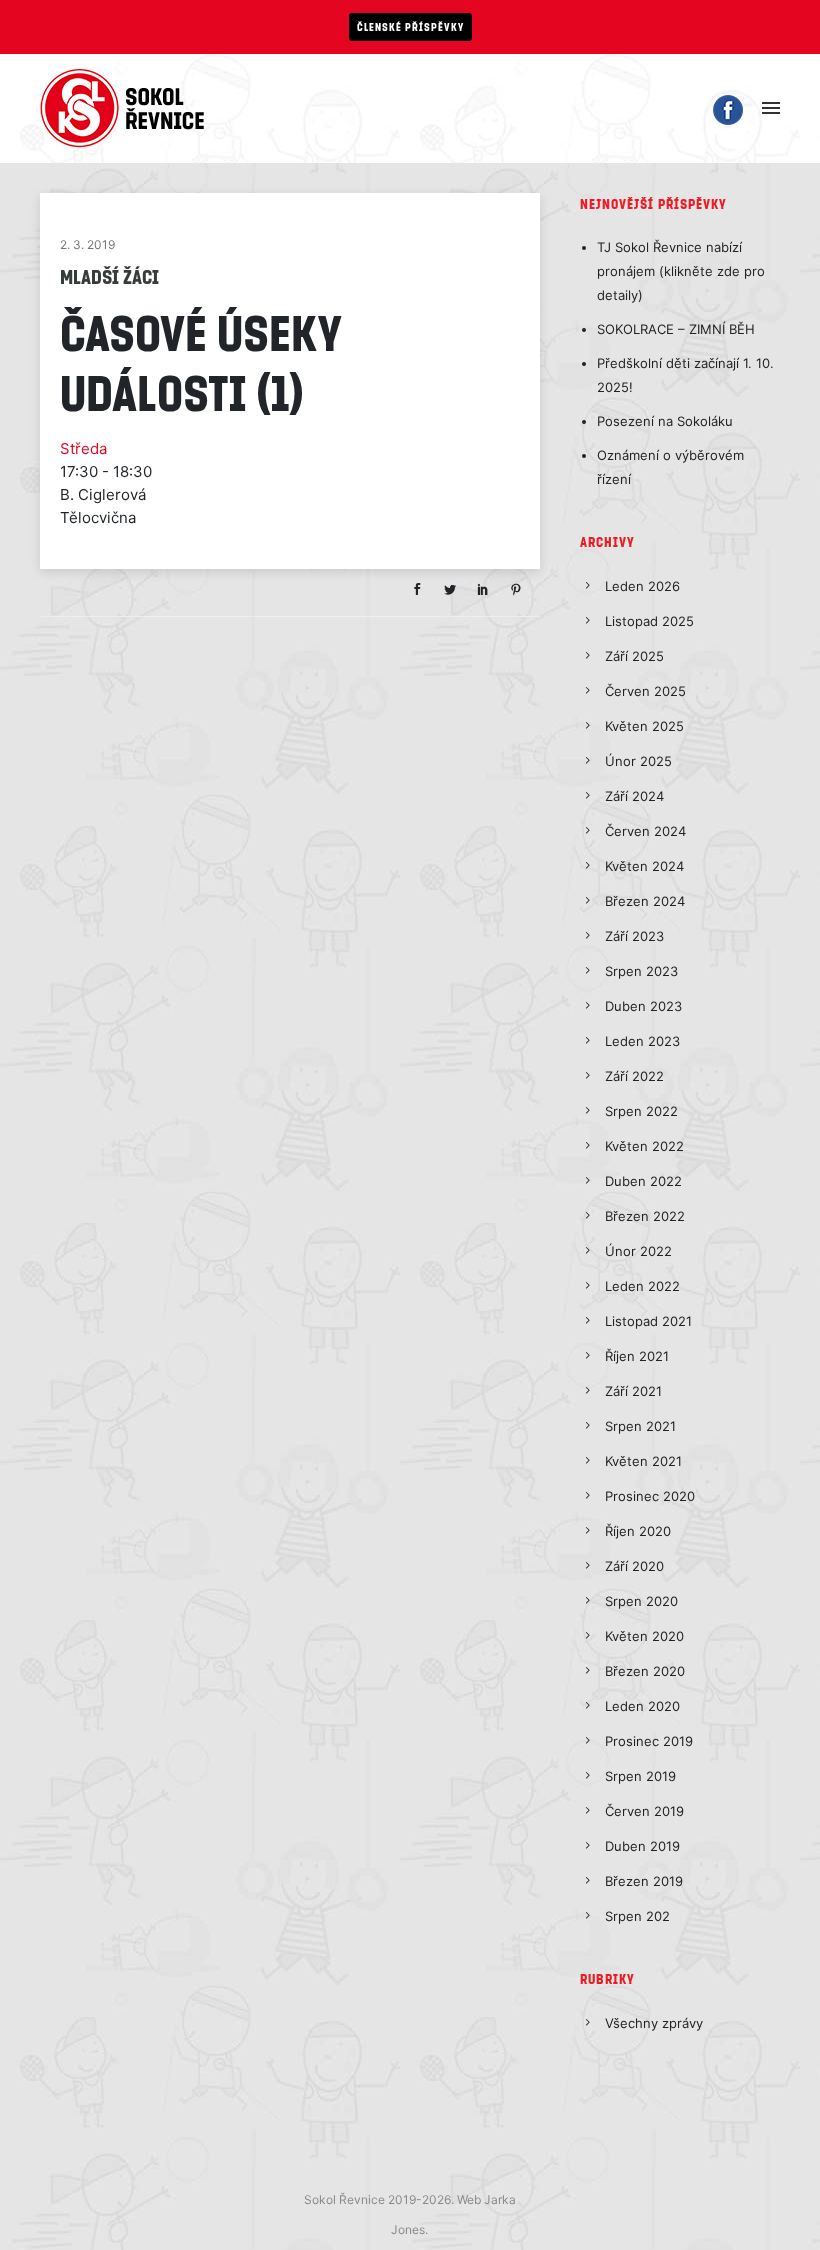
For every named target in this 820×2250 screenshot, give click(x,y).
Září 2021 (633, 1391)
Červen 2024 (645, 831)
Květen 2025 (644, 726)
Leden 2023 (642, 1041)
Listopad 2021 (648, 1321)
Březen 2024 (645, 901)
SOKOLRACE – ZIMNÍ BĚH (676, 329)
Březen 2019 (644, 1881)
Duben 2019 (642, 1846)
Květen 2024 (644, 866)
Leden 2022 (642, 1286)
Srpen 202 (637, 1916)
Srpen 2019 (640, 1776)
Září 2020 (634, 1566)
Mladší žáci (109, 276)
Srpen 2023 (641, 971)
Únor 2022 (638, 1251)
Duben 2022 (643, 1181)
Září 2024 (634, 796)
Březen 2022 (645, 1216)
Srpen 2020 (641, 1601)
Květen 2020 (644, 1636)
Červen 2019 (644, 1811)
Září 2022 (634, 1076)
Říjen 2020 (638, 1531)
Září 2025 (634, 656)
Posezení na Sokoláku (665, 421)
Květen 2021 (643, 1461)
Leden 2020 (642, 1706)
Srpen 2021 (640, 1426)
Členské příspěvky (410, 26)
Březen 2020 (645, 1671)
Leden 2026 (642, 586)
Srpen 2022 (641, 1111)
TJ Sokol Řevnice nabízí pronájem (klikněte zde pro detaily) (681, 271)
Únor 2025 (638, 761)
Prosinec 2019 (649, 1741)
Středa (83, 448)
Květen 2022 (644, 1146)
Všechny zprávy (654, 2023)
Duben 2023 (643, 1006)
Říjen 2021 (637, 1356)
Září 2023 (634, 936)
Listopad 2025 (649, 621)
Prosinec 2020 (650, 1496)
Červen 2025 (645, 691)
